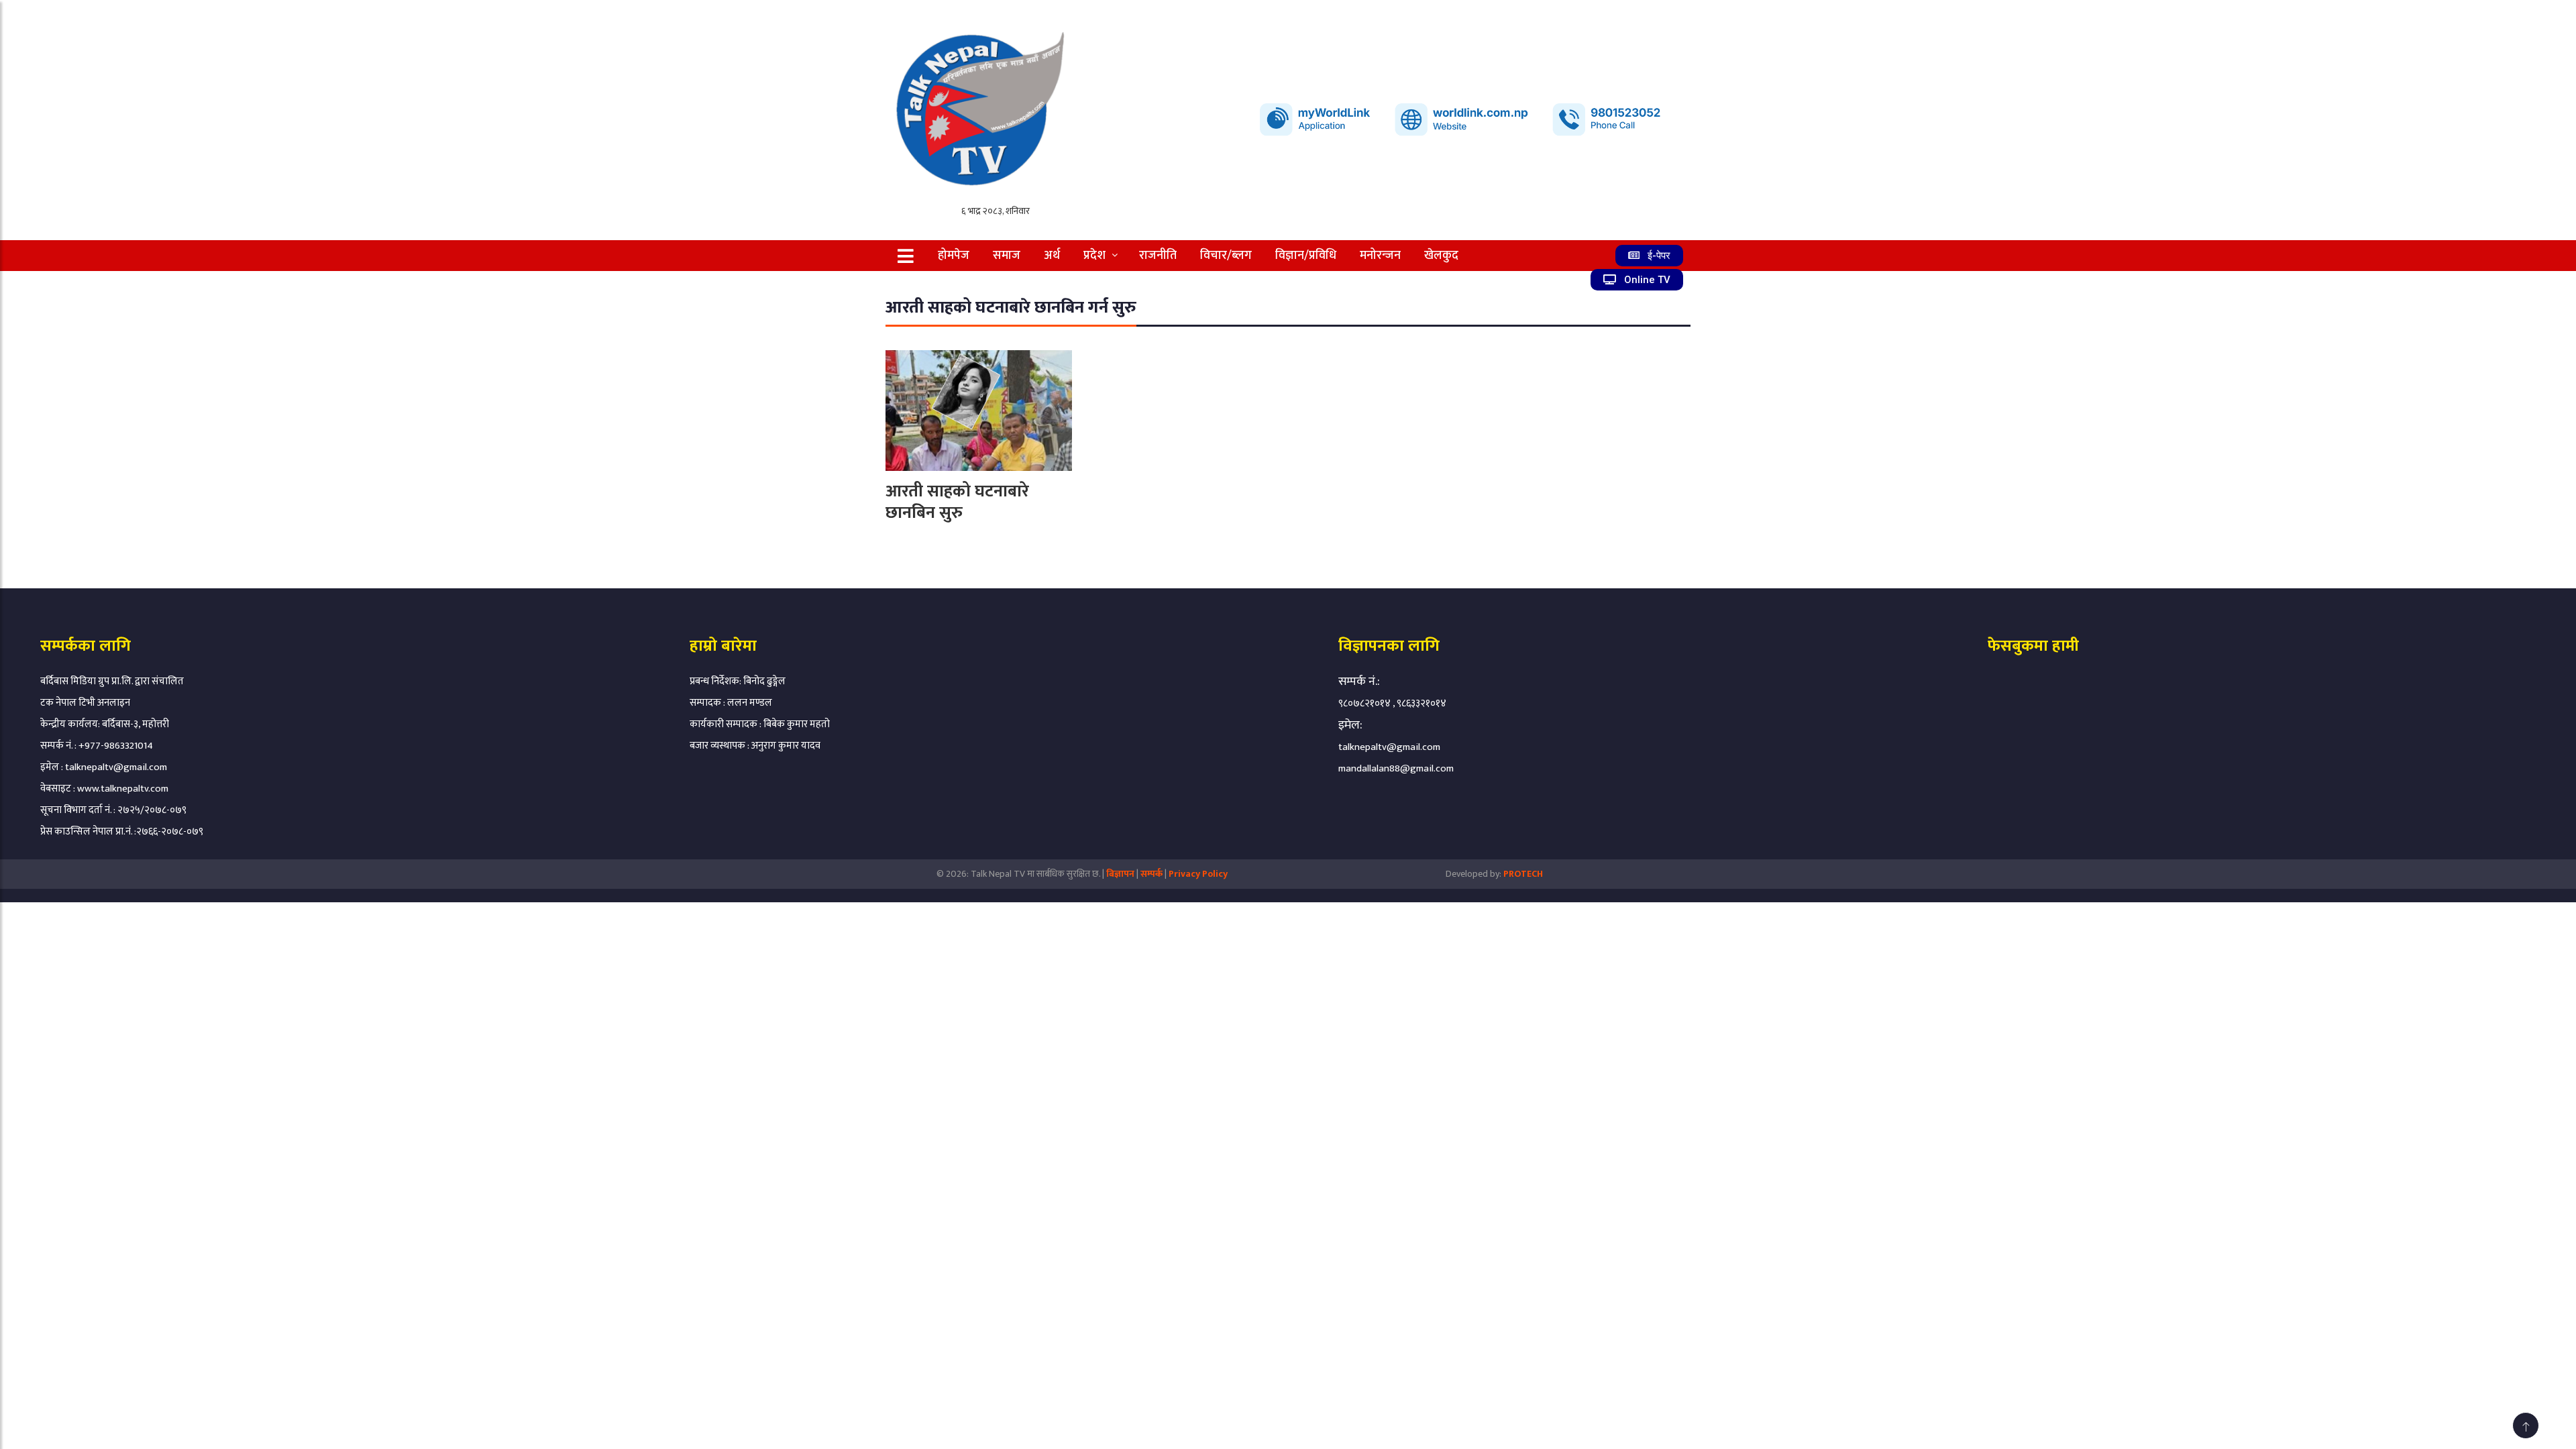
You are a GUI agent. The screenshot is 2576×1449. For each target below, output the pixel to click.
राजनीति (1158, 256)
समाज (1007, 256)
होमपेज (954, 256)
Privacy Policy (1198, 874)
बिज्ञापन (1120, 874)
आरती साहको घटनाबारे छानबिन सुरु (957, 502)
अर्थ (1052, 256)
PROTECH (1523, 874)
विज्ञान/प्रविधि (1306, 256)
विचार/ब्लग (1226, 256)
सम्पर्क (1152, 874)
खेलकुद (1441, 256)
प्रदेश (1094, 256)
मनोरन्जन (1380, 256)
